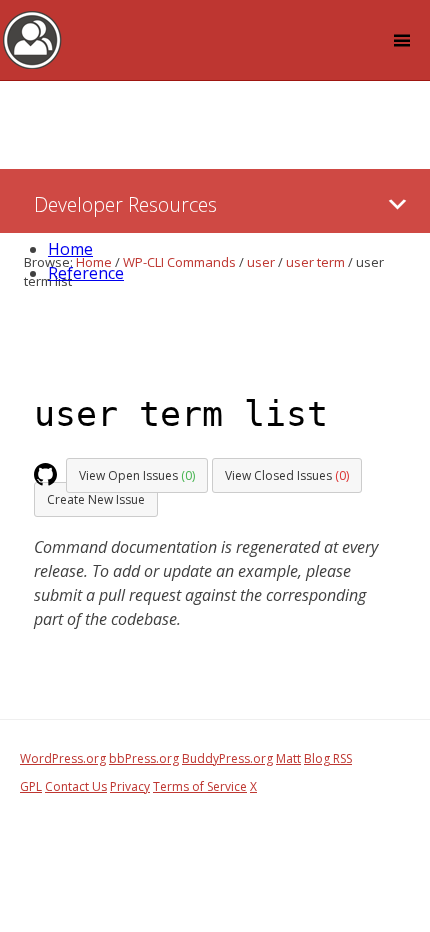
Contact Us (76, 786)
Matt (288, 758)
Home (70, 249)
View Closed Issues (287, 475)
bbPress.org (144, 758)
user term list (181, 414)
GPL (31, 786)
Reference (86, 273)
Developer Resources (125, 204)
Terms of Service (200, 786)
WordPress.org (63, 758)
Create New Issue (96, 499)
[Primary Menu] (397, 204)
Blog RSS (328, 758)
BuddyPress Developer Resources (32, 39)
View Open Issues (137, 475)
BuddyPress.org (227, 758)
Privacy (130, 786)
